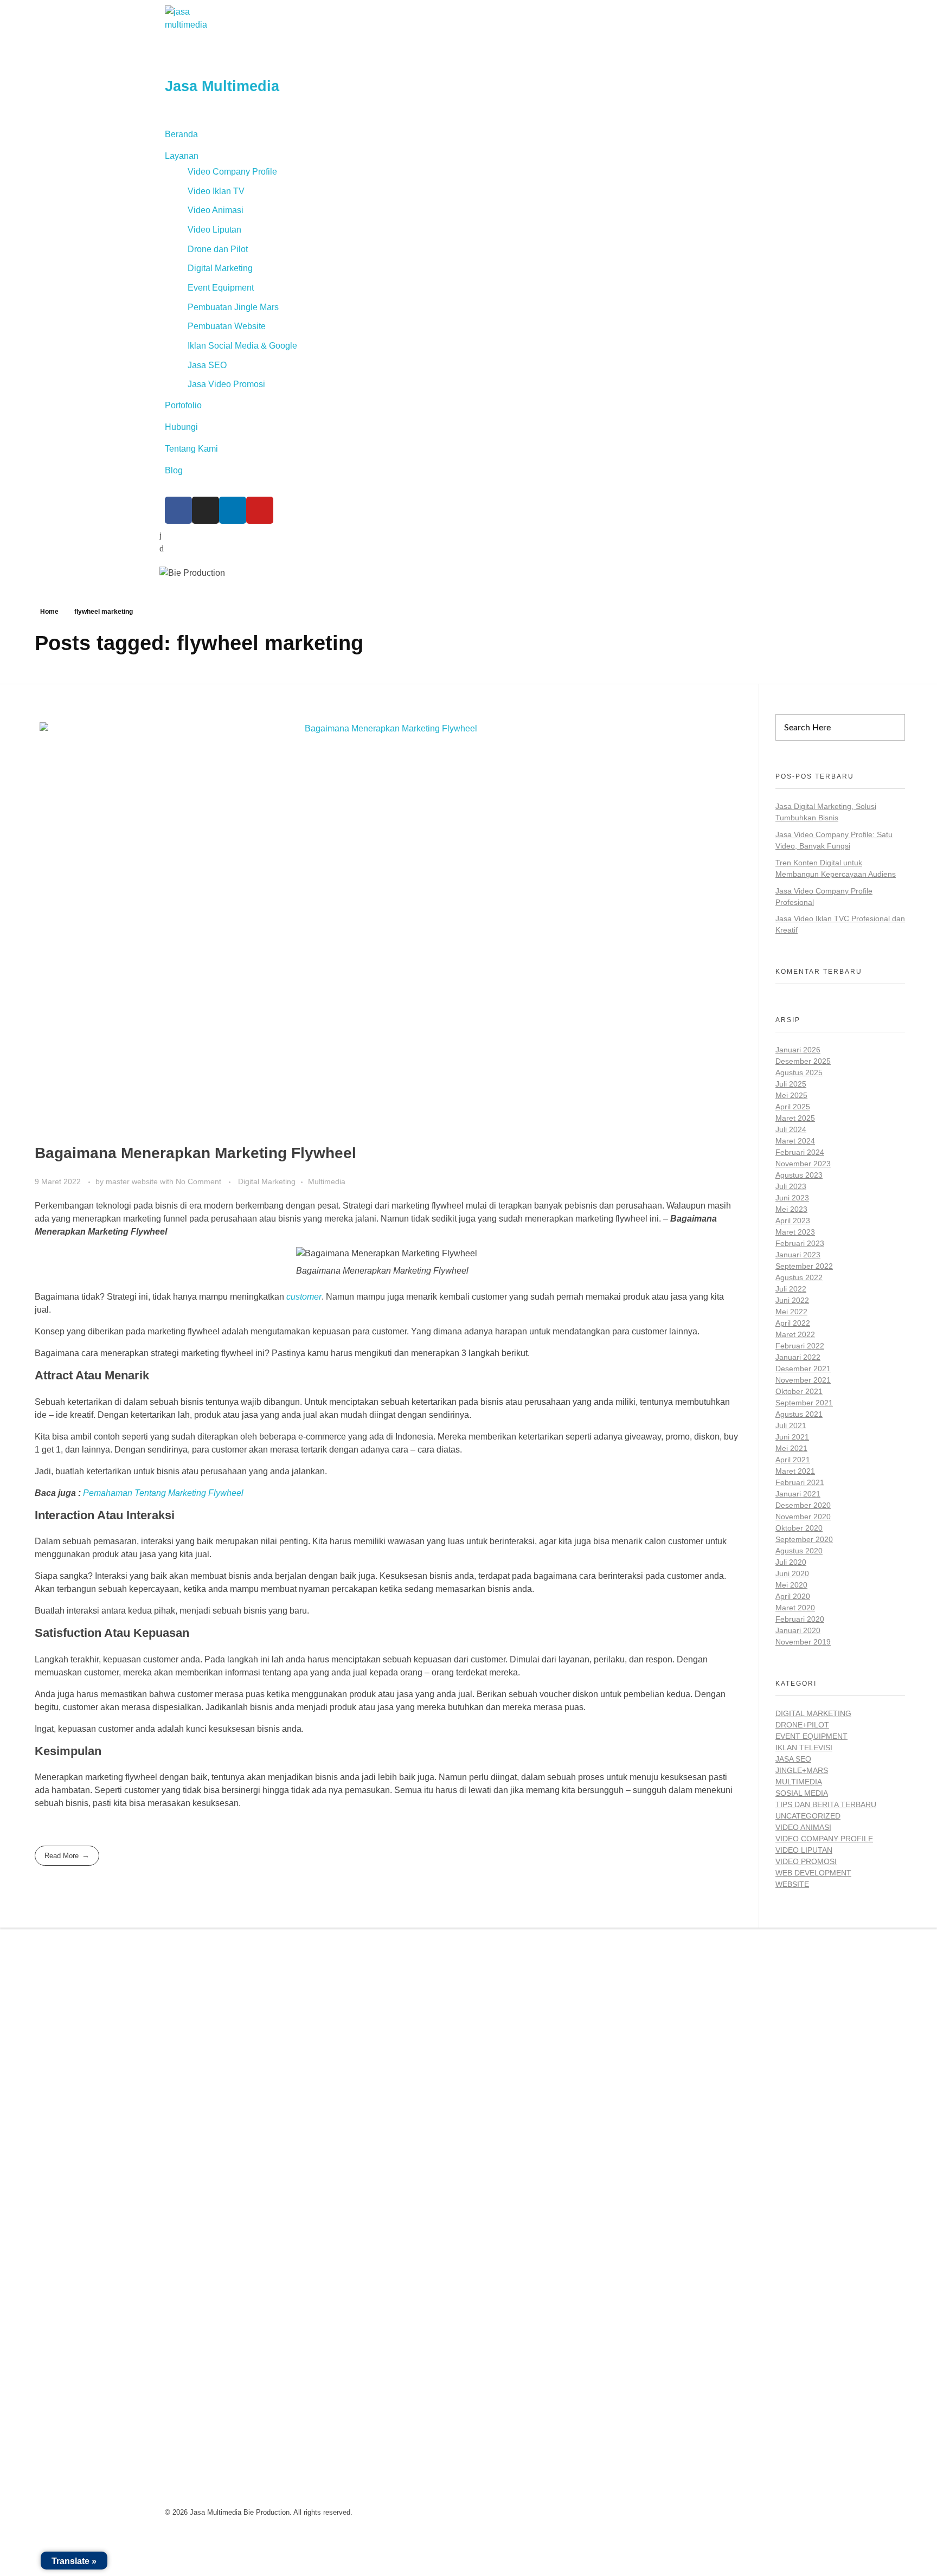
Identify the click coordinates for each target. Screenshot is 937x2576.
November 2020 (803, 1517)
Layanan (182, 156)
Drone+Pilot (802, 1725)
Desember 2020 (803, 1505)
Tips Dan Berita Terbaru (826, 1804)
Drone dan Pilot (218, 249)
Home (49, 612)
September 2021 (804, 1403)
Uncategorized (808, 1816)
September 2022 (804, 1266)
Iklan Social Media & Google (242, 346)
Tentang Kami (191, 449)
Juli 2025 (791, 1084)
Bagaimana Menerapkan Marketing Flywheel (195, 1153)
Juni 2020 (792, 1573)
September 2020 (804, 1539)
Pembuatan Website (227, 326)
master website (133, 1181)
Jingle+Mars (802, 1770)
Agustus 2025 (799, 1072)
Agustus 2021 (799, 1414)
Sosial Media (802, 1793)
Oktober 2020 (799, 1528)
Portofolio (183, 405)
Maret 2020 (795, 1608)
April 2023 (793, 1220)
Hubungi (181, 427)
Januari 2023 (798, 1255)
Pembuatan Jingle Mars (233, 307)
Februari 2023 (800, 1243)
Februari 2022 (800, 1346)
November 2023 (803, 1164)
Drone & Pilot (500, 2062)
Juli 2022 (791, 1289)
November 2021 (803, 1380)
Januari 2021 (798, 1494)
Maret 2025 (795, 1118)
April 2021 (793, 1460)
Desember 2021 (803, 1369)
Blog (174, 470)
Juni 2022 (792, 1300)
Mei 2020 (791, 1585)
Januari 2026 (798, 1050)
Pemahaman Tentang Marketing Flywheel (163, 1493)
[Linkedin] (233, 510)
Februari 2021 (800, 1482)
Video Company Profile (232, 172)
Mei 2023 (791, 1209)
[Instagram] (206, 510)
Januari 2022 (798, 1357)
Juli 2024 (791, 1129)
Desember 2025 (803, 1061)
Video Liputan (214, 230)
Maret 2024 (795, 1141)
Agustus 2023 (799, 1175)
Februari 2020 (800, 1619)
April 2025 (793, 1107)
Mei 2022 (791, 1312)
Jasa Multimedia (222, 86)
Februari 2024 (800, 1152)
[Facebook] (178, 510)
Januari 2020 (798, 1630)
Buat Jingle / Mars (508, 2018)
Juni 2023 (792, 1198)
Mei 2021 (791, 1448)
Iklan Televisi (804, 1748)
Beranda (181, 134)
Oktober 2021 (799, 1391)
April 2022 (793, 1323)
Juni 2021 (792, 1437)
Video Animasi (216, 210)
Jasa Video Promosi (226, 384)
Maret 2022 (795, 1334)
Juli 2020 (791, 1562)
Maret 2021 (795, 1471)
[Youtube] (260, 510)
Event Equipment (221, 288)
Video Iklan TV (216, 191)
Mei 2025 (791, 1095)
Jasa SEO (207, 365)
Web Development (813, 1873)
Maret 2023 (795, 1232)
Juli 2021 (791, 1425)
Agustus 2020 (799, 1551)
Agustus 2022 (799, 1277)
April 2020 (793, 1596)
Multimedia (327, 1181)
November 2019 (803, 1642)
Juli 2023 (791, 1186)
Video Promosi (806, 1861)
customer (304, 1297)
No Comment (198, 1181)
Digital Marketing (220, 268)
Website (792, 1884)
